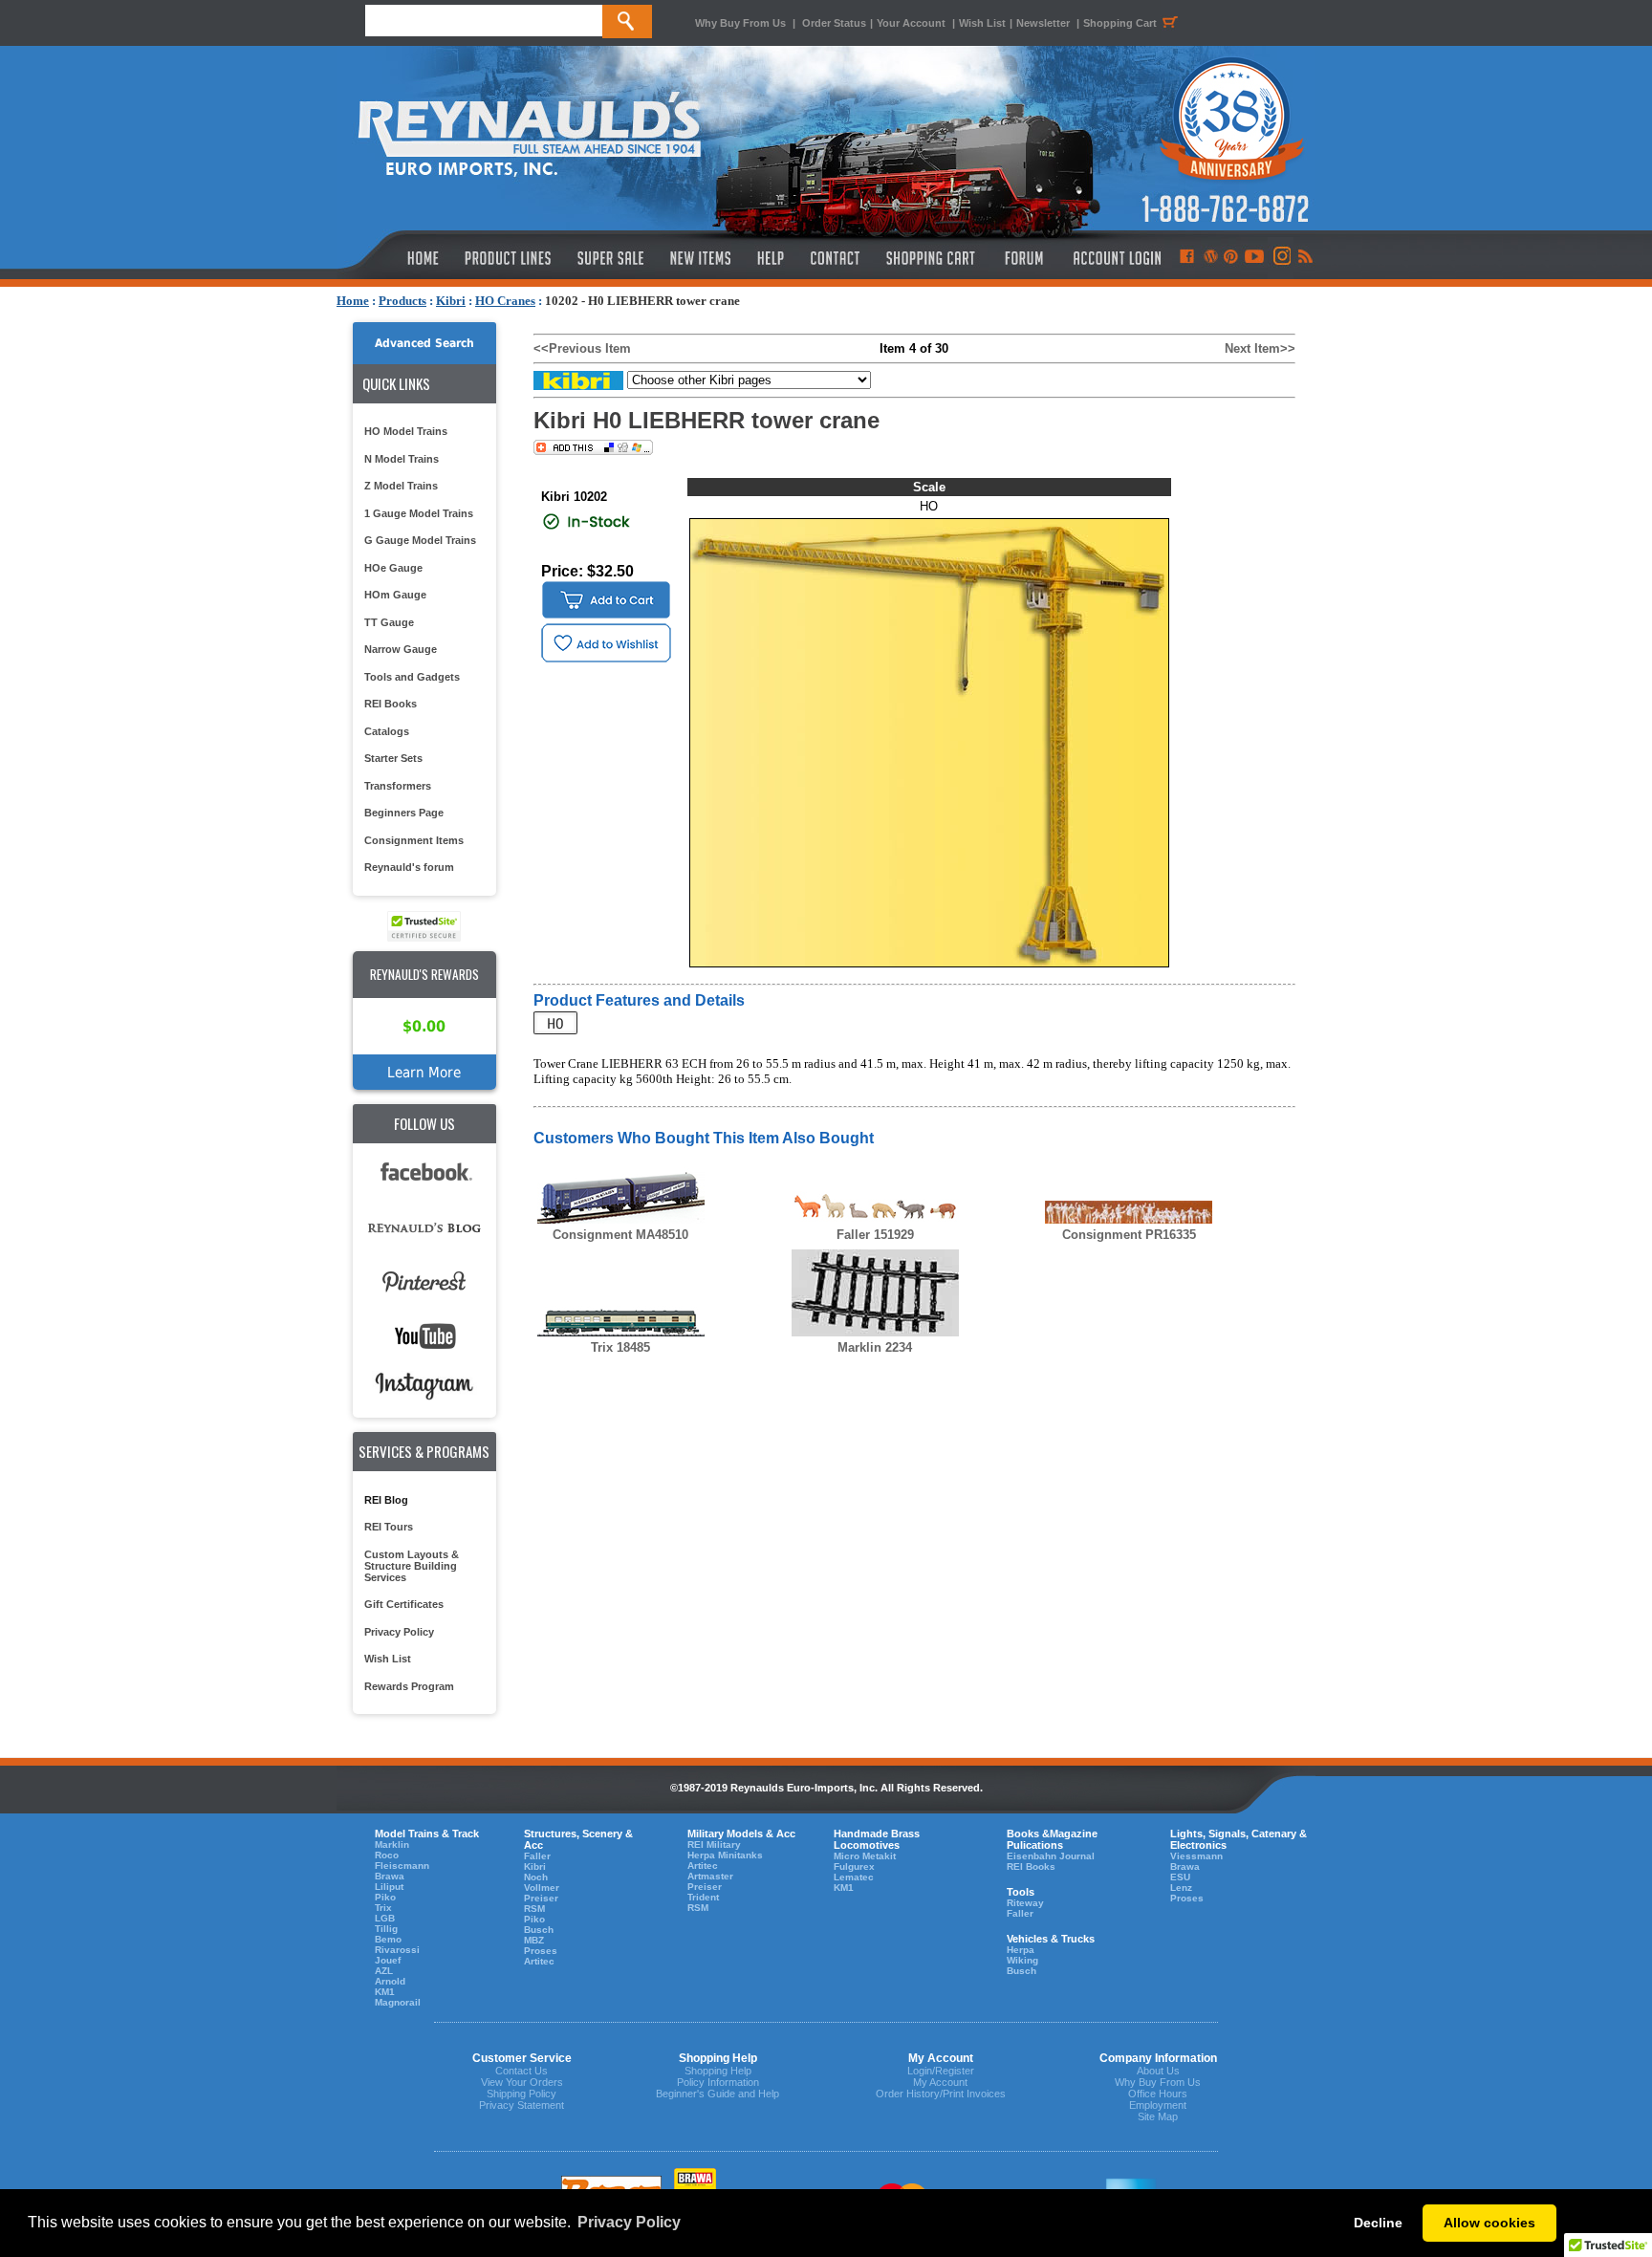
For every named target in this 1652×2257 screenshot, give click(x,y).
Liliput (389, 1887)
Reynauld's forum (409, 867)
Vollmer (542, 1888)
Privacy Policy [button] (629, 2222)
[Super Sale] (610, 258)
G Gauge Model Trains (420, 540)
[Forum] (1023, 258)
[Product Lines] (509, 258)
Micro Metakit (865, 1856)
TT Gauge (389, 622)
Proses (541, 1951)
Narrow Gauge (401, 649)
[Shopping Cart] (931, 258)
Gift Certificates (404, 1604)
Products (402, 301)
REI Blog (386, 1500)
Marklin (392, 1845)
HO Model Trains (406, 431)
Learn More (424, 1072)
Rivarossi (397, 1950)
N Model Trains (402, 459)
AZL (384, 1971)
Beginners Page (404, 813)
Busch (539, 1930)
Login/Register (941, 2071)
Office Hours (1158, 2094)
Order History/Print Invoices (941, 2094)
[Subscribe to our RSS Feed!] (1304, 258)
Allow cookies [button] (1489, 2223)
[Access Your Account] (1115, 258)
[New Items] (701, 258)
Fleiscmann (402, 1866)
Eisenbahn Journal (1051, 1856)
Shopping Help (718, 2071)
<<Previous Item (582, 348)
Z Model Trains (401, 486)
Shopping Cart (1120, 23)
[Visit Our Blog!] (1211, 258)
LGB (385, 1918)
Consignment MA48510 (620, 1235)
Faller (537, 1856)
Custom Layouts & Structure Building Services (412, 1566)
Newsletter (1043, 23)
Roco (387, 1855)
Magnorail (398, 2002)
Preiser (541, 1898)
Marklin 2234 (875, 1347)
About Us (1158, 2071)
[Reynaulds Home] (394, 258)
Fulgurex (854, 1866)
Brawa (390, 1876)
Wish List (982, 23)
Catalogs (387, 731)
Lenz (1181, 1888)
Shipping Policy (522, 2094)
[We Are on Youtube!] (1254, 258)
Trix (383, 1908)
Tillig (386, 1929)
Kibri (451, 301)
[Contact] (836, 258)
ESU (1180, 1877)
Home (353, 301)
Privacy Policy (399, 1632)
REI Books (391, 704)
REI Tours (389, 1527)
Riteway (1025, 1903)
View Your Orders (522, 2082)
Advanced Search (424, 343)
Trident (703, 1897)
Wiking (1022, 1960)
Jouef (388, 1960)
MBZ (534, 1940)
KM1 (385, 1992)
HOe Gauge (393, 568)
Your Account (913, 23)
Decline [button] (1378, 2223)
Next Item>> (1260, 348)
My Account (940, 2082)
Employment (1158, 2105)
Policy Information (718, 2082)
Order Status (834, 23)
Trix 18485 (620, 1347)
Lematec (854, 1877)
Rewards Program (409, 1686)
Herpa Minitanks (725, 1855)
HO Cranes (505, 301)
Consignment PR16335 (1129, 1235)
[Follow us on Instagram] (1281, 258)
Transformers (398, 786)
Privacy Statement (522, 2105)
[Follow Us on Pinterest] (1231, 258)
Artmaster (710, 1876)
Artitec (539, 1961)
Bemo (388, 1939)
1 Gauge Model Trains (419, 513)
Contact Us (522, 2071)
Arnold (390, 1981)
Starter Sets (393, 758)
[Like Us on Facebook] (1186, 258)
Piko (385, 1897)
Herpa (1021, 1950)
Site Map (1158, 2116)
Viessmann (1196, 1856)
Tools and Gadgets (412, 677)
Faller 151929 (875, 1235)
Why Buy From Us (740, 23)
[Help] (773, 258)
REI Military (714, 1845)
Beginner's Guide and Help (717, 2094)
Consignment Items (414, 840)
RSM (534, 1909)
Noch (536, 1877)
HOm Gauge (395, 595)
